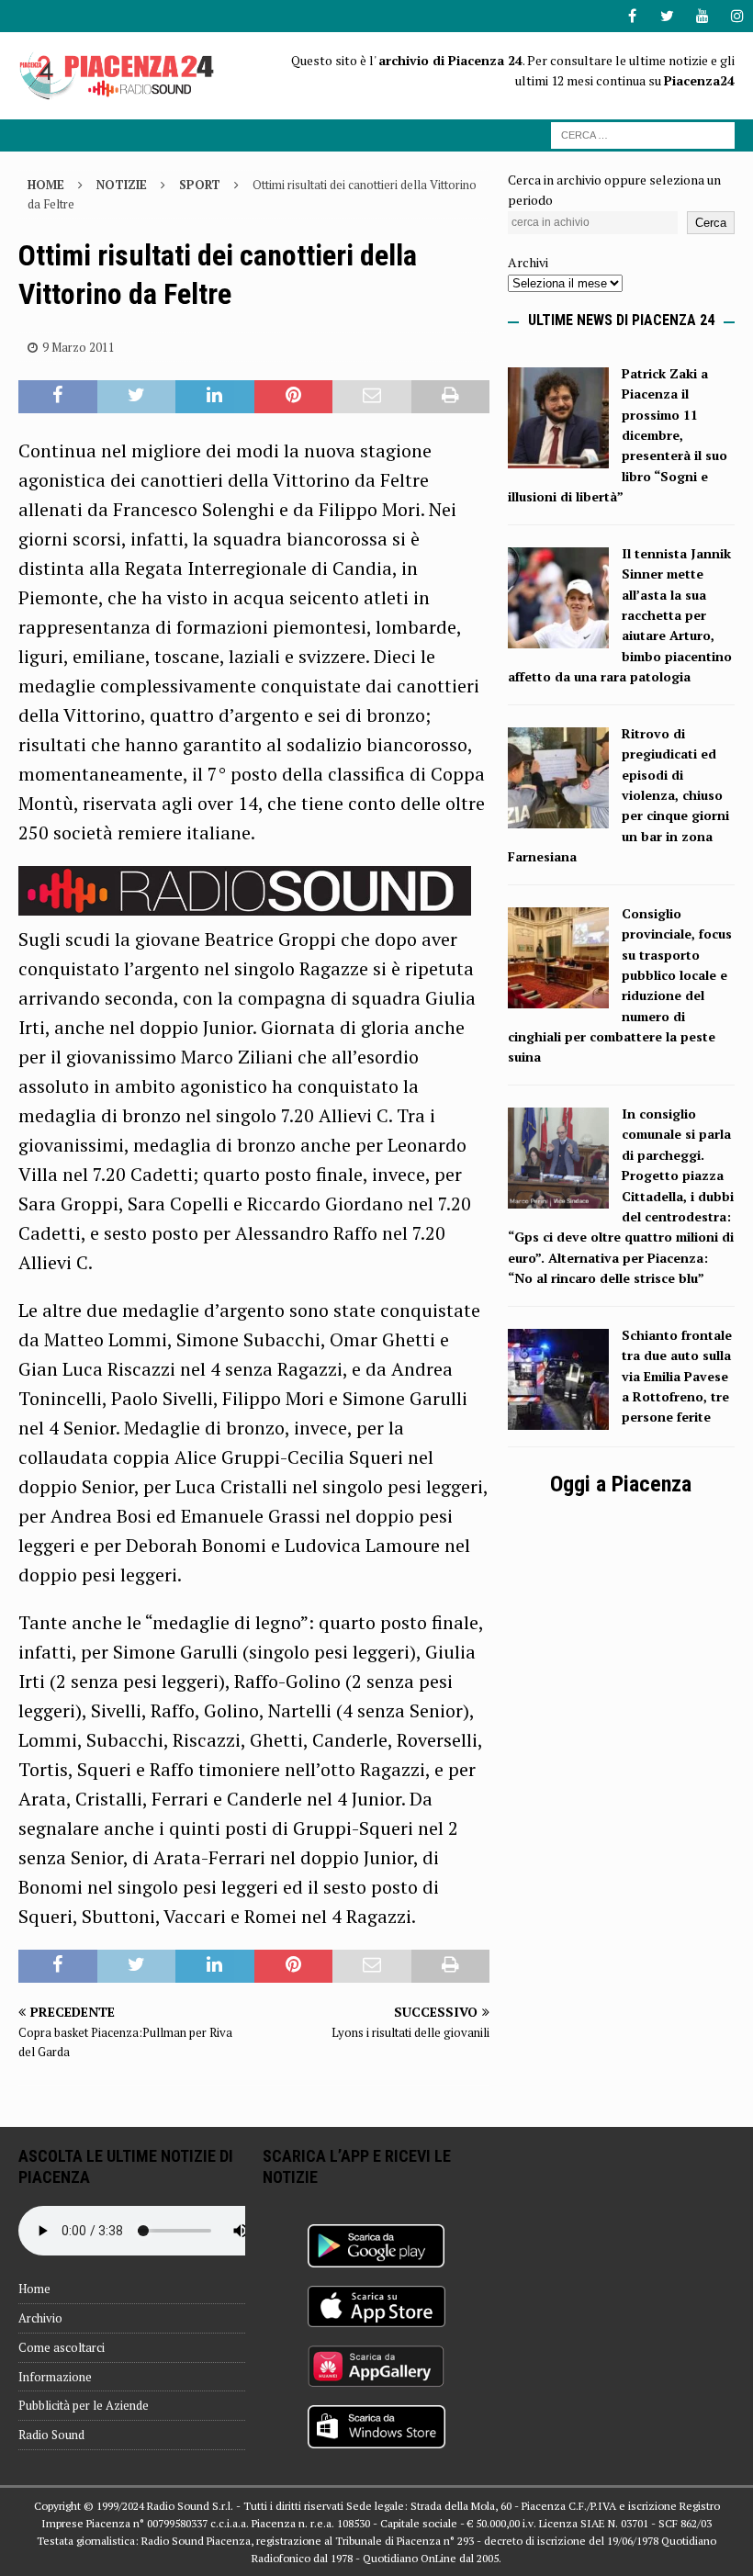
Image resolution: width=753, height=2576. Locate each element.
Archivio (40, 2318)
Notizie (122, 185)
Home (34, 2289)
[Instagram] (737, 16)
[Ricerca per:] (643, 134)
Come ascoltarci (62, 2347)
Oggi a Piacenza (621, 1484)
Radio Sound (51, 2435)
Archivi (528, 262)
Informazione (55, 2377)
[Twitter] (667, 16)
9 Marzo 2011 (79, 347)
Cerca (711, 223)
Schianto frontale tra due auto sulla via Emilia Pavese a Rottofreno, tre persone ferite (677, 1376)
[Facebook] (632, 16)
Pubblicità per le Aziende (84, 2405)
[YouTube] (702, 16)
